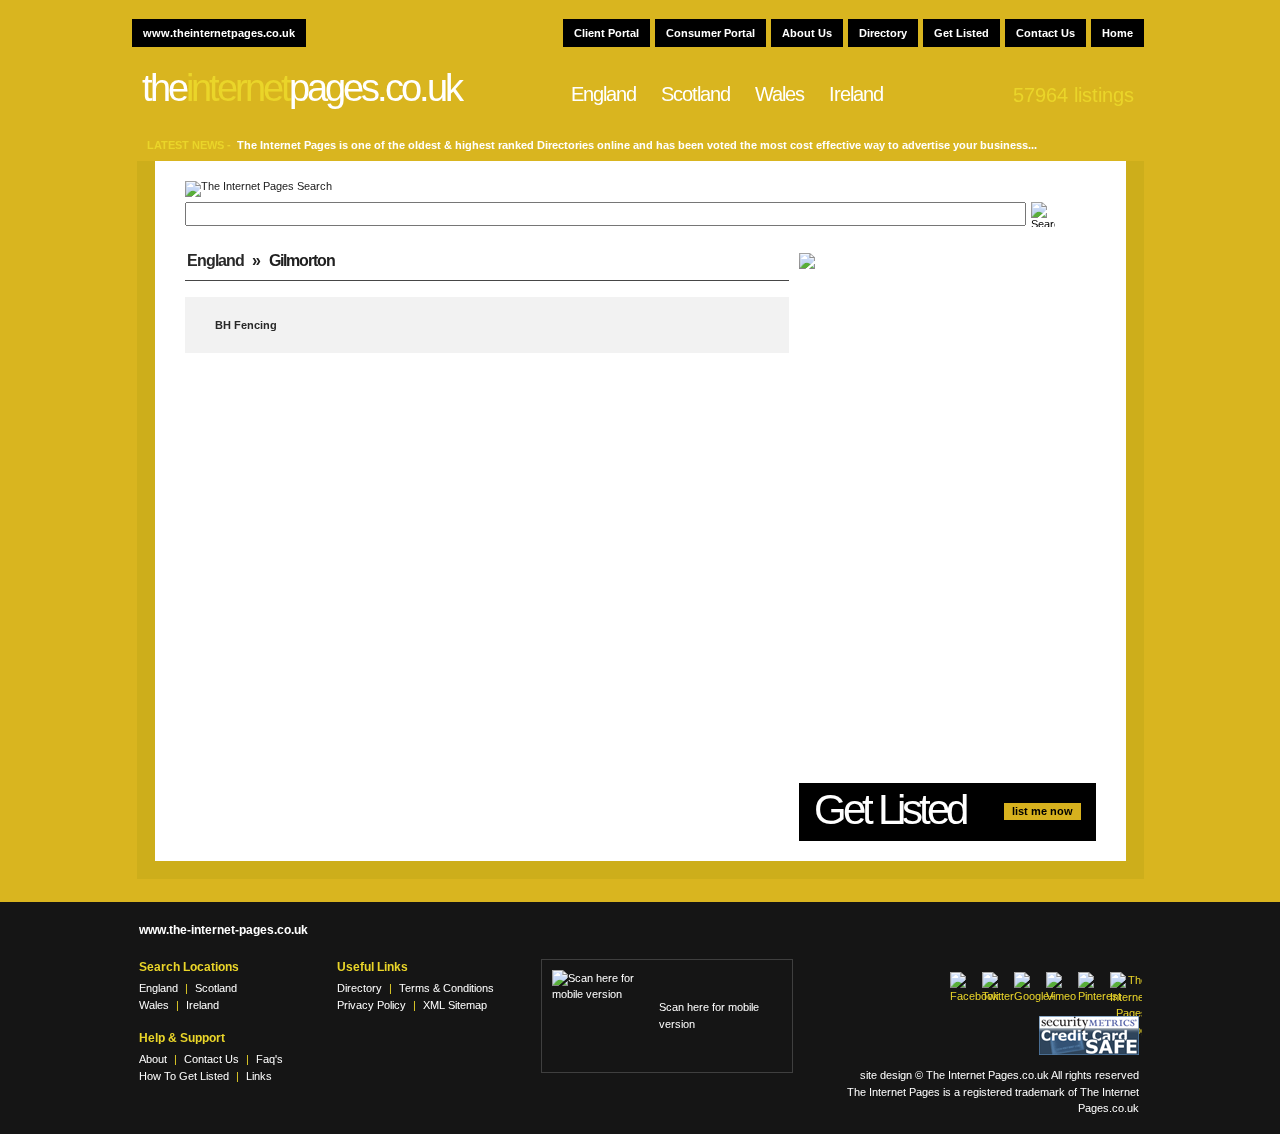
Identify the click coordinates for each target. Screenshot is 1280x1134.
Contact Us (1045, 33)
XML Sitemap (455, 1005)
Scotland (695, 94)
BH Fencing (246, 325)
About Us (807, 33)
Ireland (856, 94)
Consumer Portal (710, 33)
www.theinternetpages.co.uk (219, 33)
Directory (883, 33)
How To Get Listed (184, 1076)
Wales (779, 94)
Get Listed (961, 33)
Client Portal (606, 33)
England (603, 94)
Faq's (269, 1059)
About (153, 1059)
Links (259, 1076)
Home (1117, 33)
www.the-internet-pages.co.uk (223, 930)
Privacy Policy (371, 1005)
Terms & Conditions (446, 988)
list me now (1042, 811)
